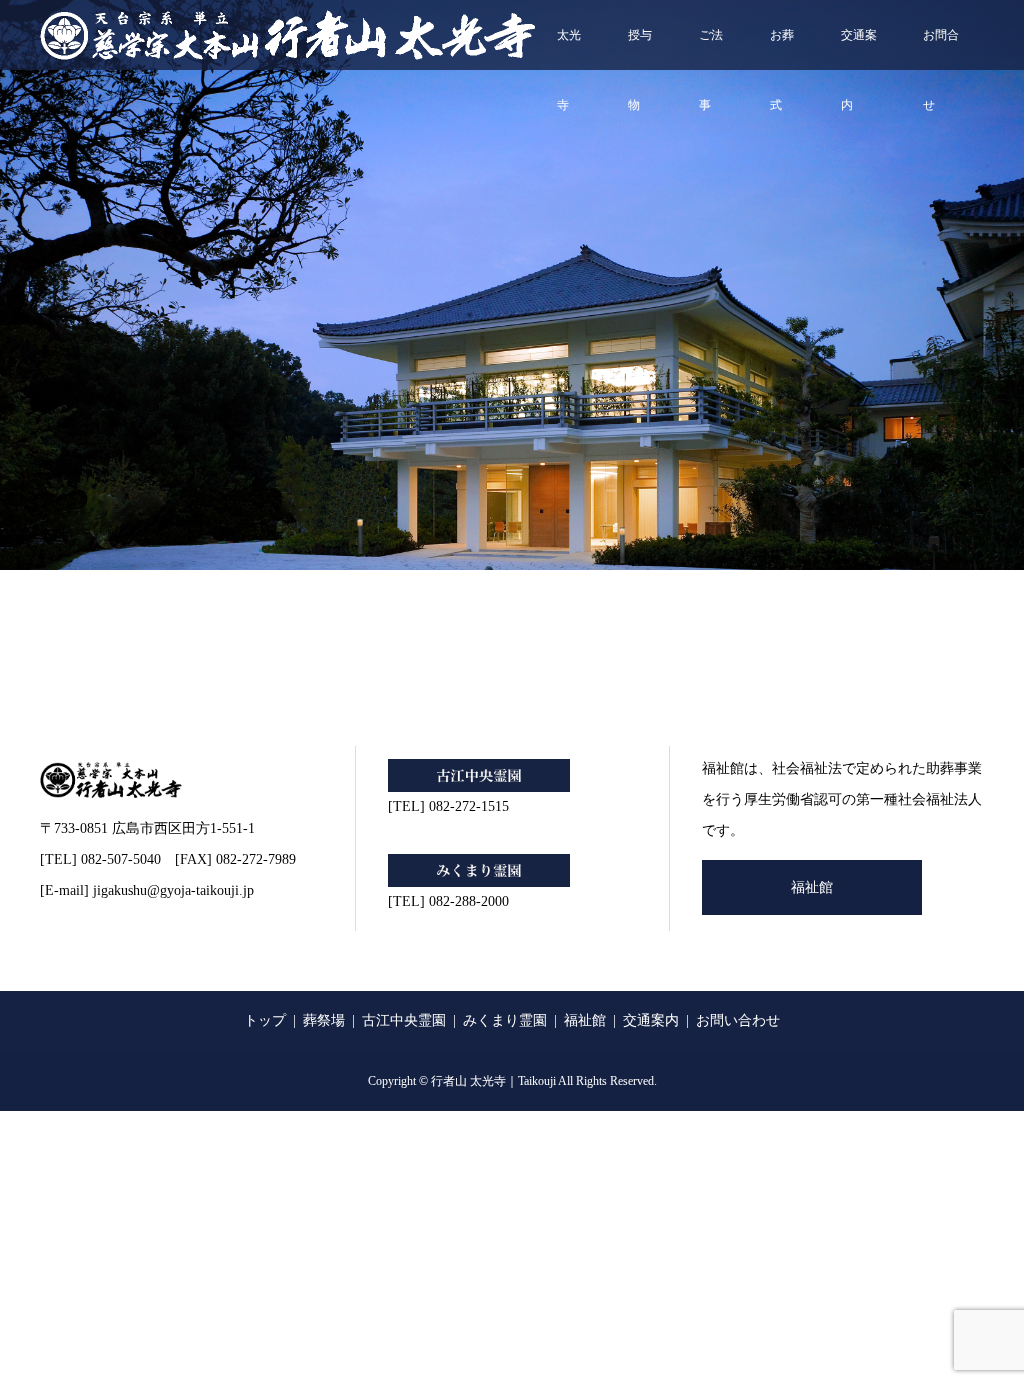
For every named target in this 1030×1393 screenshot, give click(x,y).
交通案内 (859, 49)
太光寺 (569, 49)
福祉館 (812, 887)
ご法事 (711, 49)
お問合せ (941, 49)
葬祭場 (324, 1020)
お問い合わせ (738, 1020)
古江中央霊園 (404, 1020)
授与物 (640, 49)
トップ (265, 1020)
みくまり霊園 (505, 1020)
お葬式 (782, 49)
